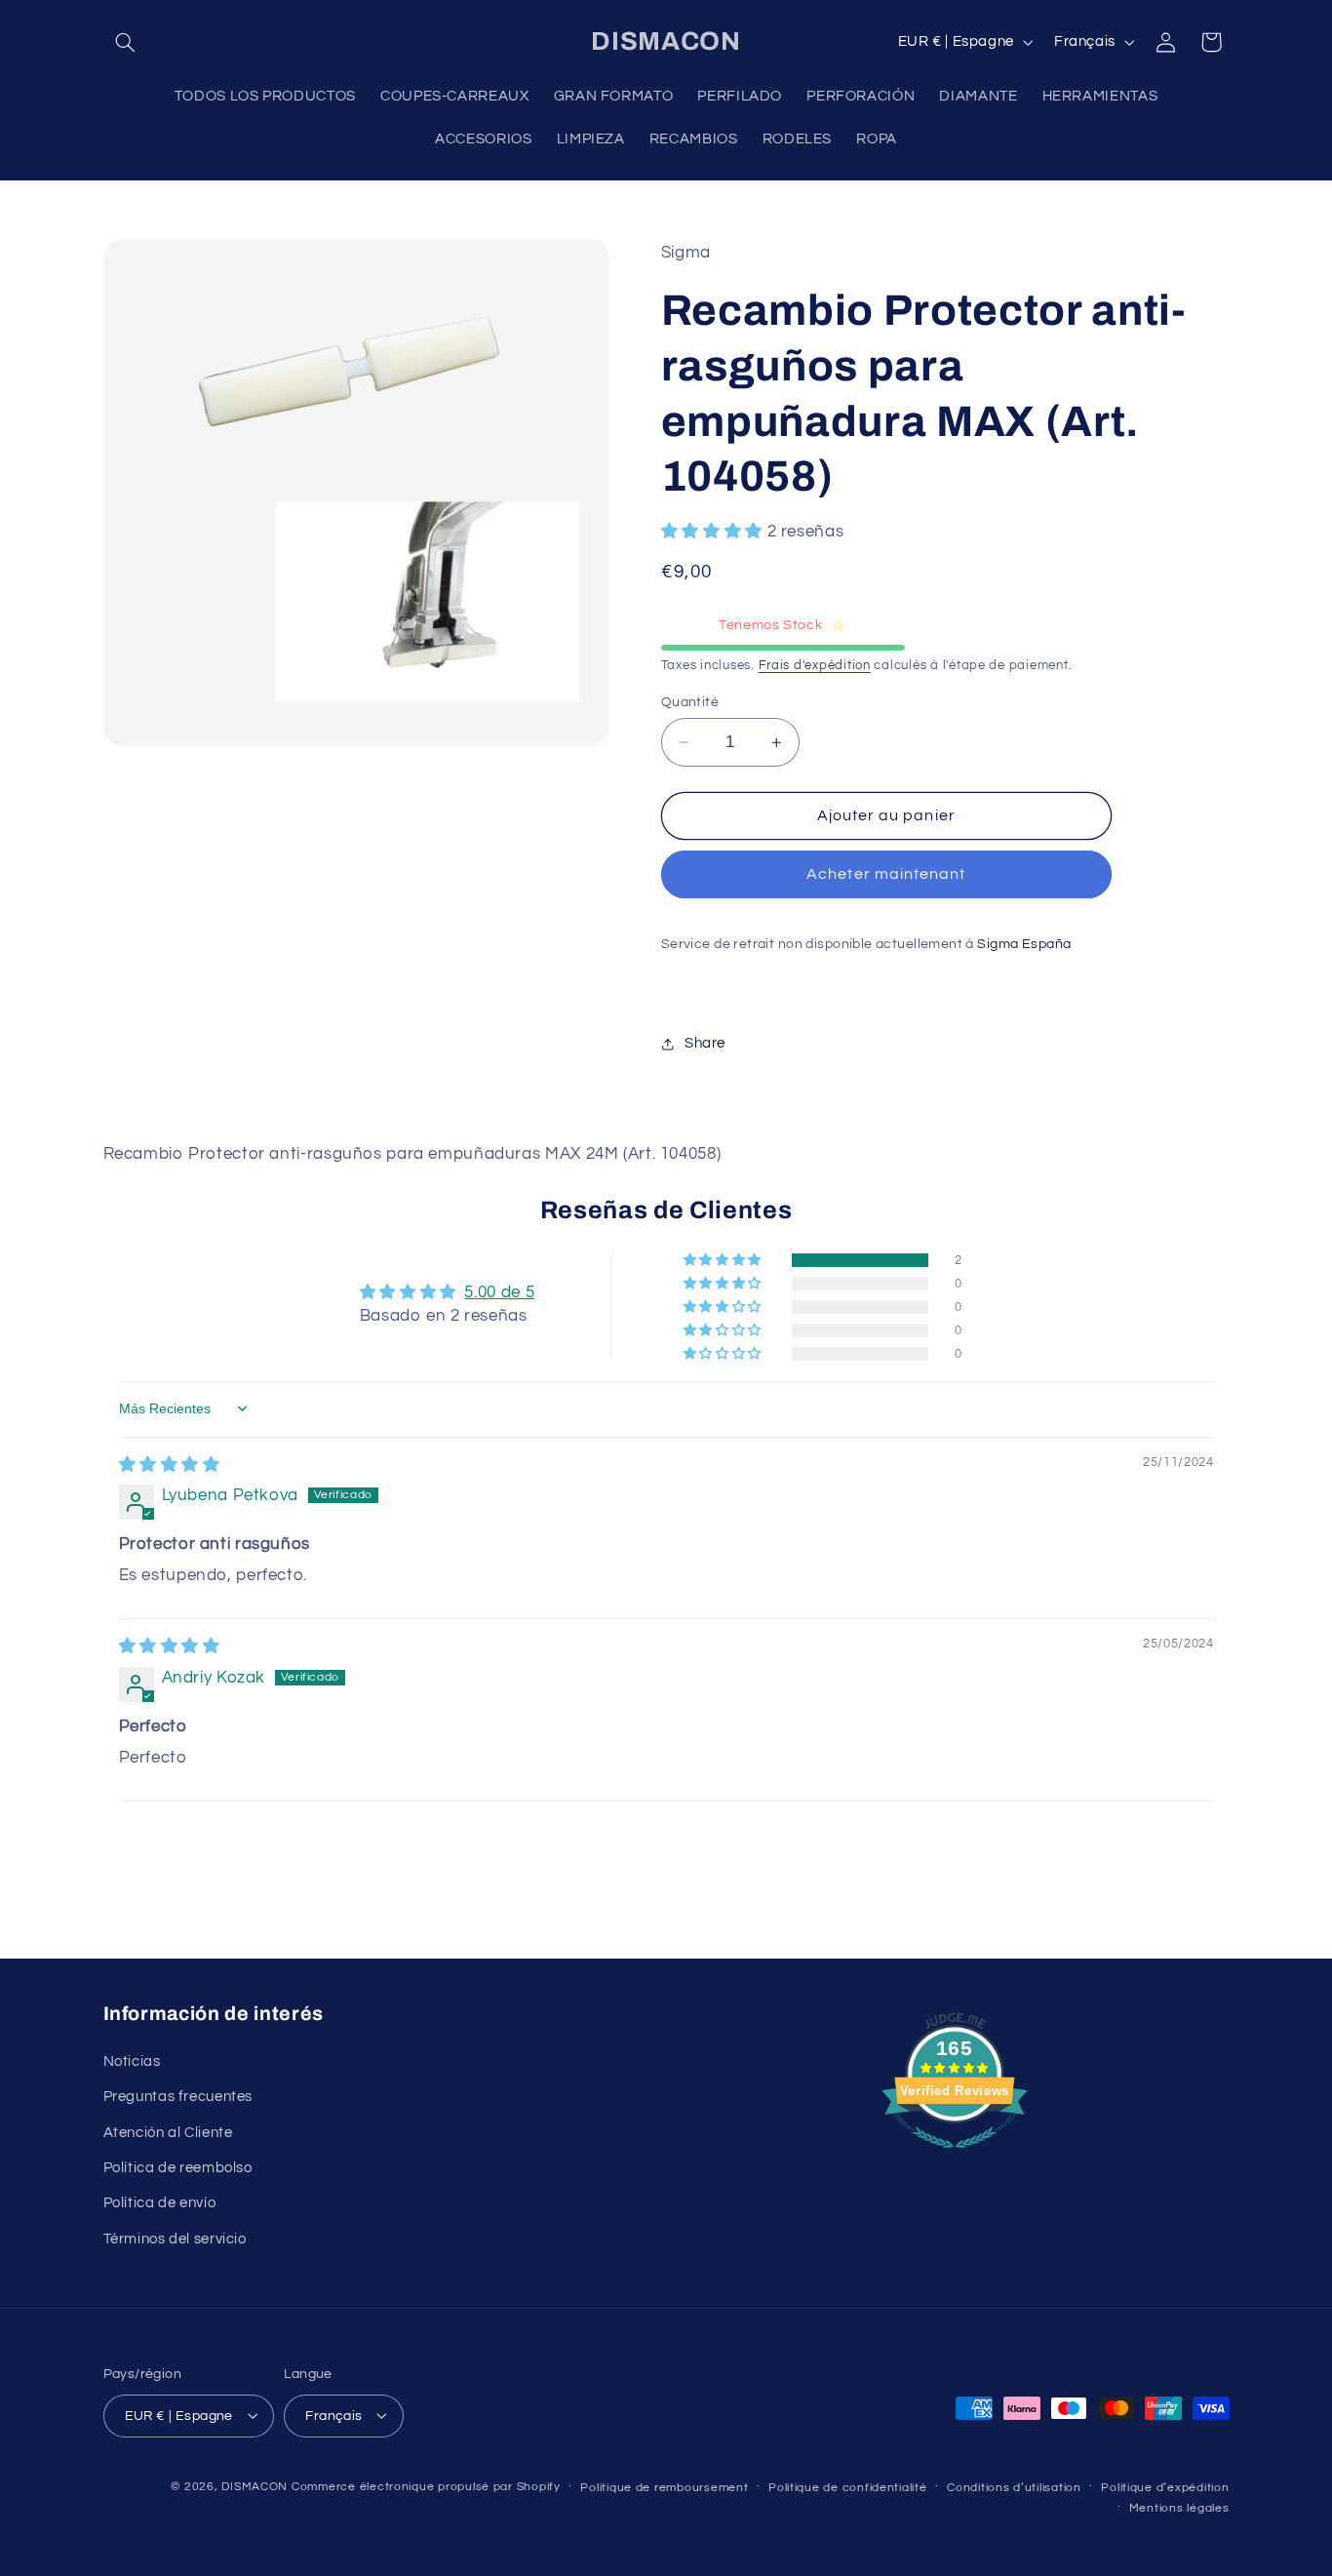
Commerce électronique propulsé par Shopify (426, 2486)
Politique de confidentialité (848, 2487)
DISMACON (255, 2486)
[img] (170, 1465)
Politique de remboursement (664, 2487)
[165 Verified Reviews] (955, 2159)
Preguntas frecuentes (178, 2097)
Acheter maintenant (886, 875)
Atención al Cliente (168, 2132)
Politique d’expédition (1165, 2487)
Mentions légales (1179, 2507)
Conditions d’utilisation (1014, 2487)
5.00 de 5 (499, 1292)
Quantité (690, 702)
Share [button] (705, 1043)
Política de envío (160, 2203)
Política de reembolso (178, 2167)
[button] (126, 42)
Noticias (132, 2061)
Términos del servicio (175, 2238)
